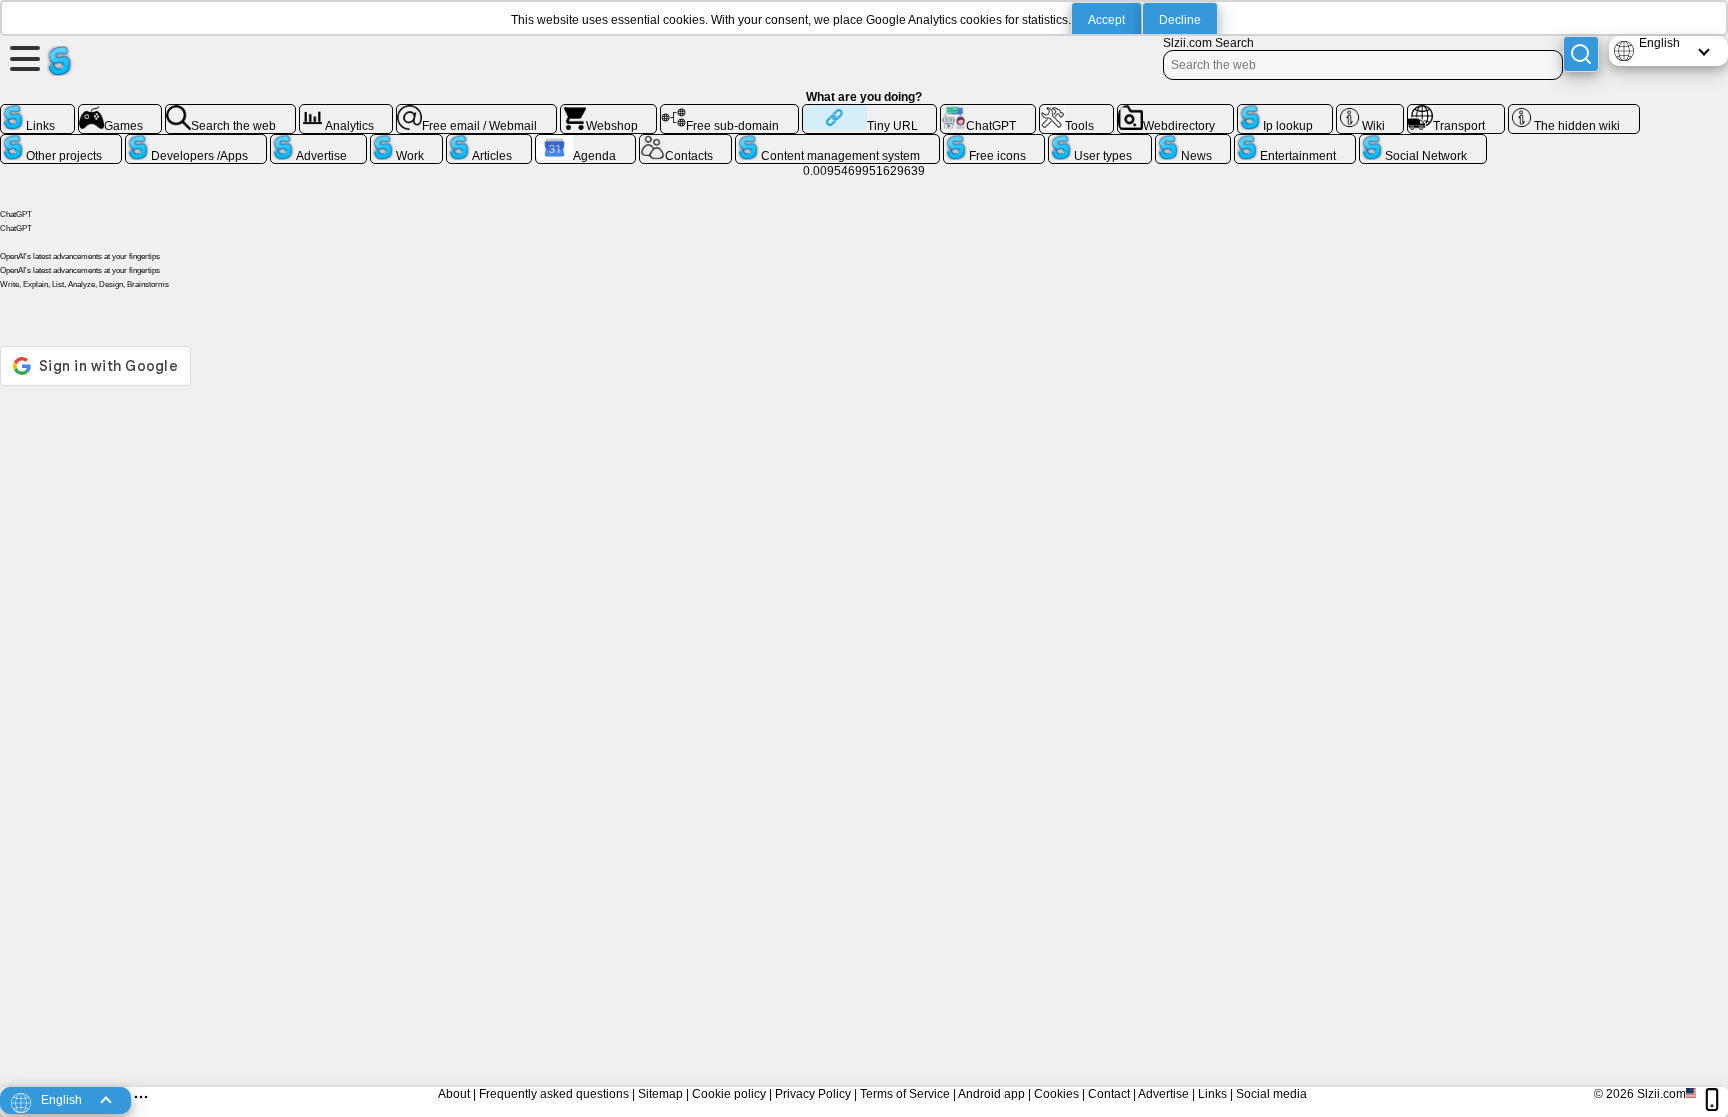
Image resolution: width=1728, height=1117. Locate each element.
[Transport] (1456, 112)
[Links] (37, 112)
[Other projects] (61, 142)
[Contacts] (686, 142)
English (1659, 43)
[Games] (120, 112)
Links (1212, 1094)
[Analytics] (346, 112)
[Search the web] (230, 112)
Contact (1109, 1094)
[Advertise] (318, 142)
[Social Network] (1423, 142)
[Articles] (489, 142)
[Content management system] (837, 142)
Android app (991, 1094)
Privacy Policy (813, 1094)
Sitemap (660, 1094)
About (454, 1094)
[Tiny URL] (869, 112)
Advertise (1163, 1094)
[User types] (1100, 142)
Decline (1180, 20)
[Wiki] (1370, 112)
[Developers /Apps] (196, 142)
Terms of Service (905, 1094)
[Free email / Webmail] (476, 112)
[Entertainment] (1295, 142)
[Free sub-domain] (729, 112)
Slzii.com (1661, 1094)
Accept (1106, 20)
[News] (1193, 142)
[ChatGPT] (988, 112)
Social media (1271, 1094)
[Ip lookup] (1285, 112)
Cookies (1056, 1094)
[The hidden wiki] (1574, 112)
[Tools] (1076, 112)
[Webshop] (609, 112)
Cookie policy (729, 1094)
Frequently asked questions (554, 1094)
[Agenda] (585, 142)
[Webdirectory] (1176, 112)
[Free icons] (994, 142)
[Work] (407, 142)
